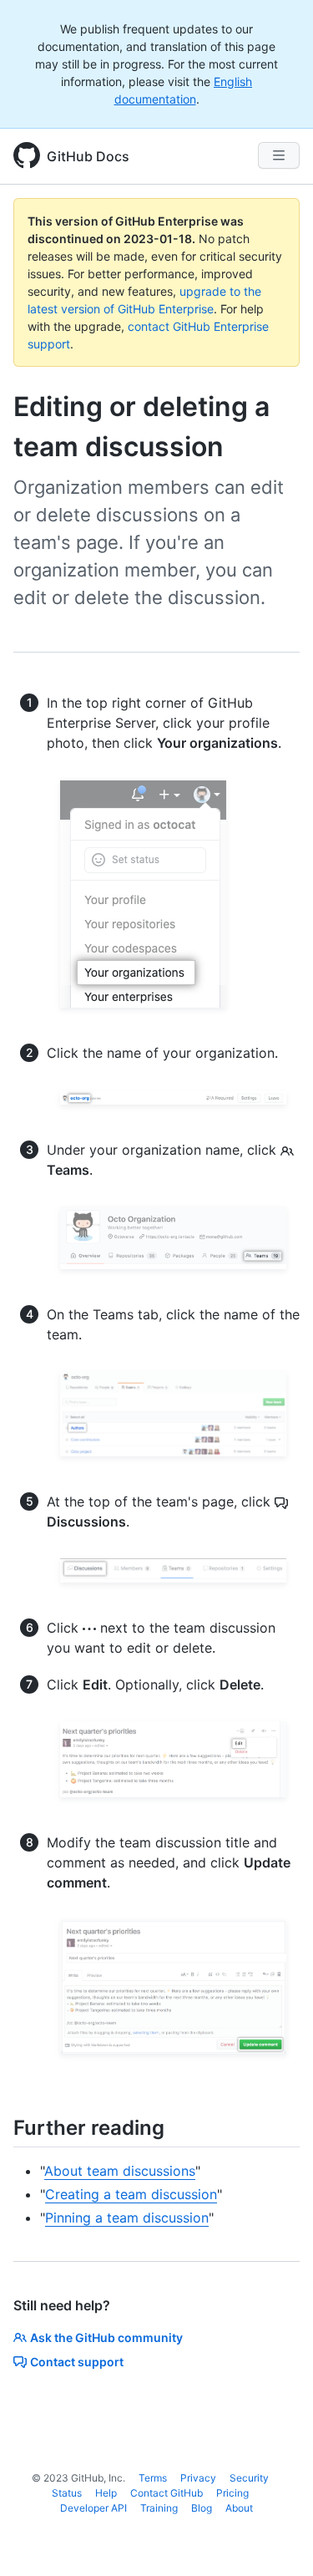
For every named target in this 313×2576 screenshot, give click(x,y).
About (239, 2508)
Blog (202, 2508)
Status (67, 2493)
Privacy (198, 2478)
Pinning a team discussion (127, 2218)
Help (106, 2493)
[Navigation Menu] (279, 155)
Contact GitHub (167, 2493)
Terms (153, 2478)
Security (249, 2478)
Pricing (232, 2493)
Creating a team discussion (131, 2194)
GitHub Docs (88, 156)
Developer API (93, 2508)
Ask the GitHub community (106, 2337)
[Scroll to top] (276, 2539)
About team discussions (120, 2171)
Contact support (77, 2362)
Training (159, 2508)
